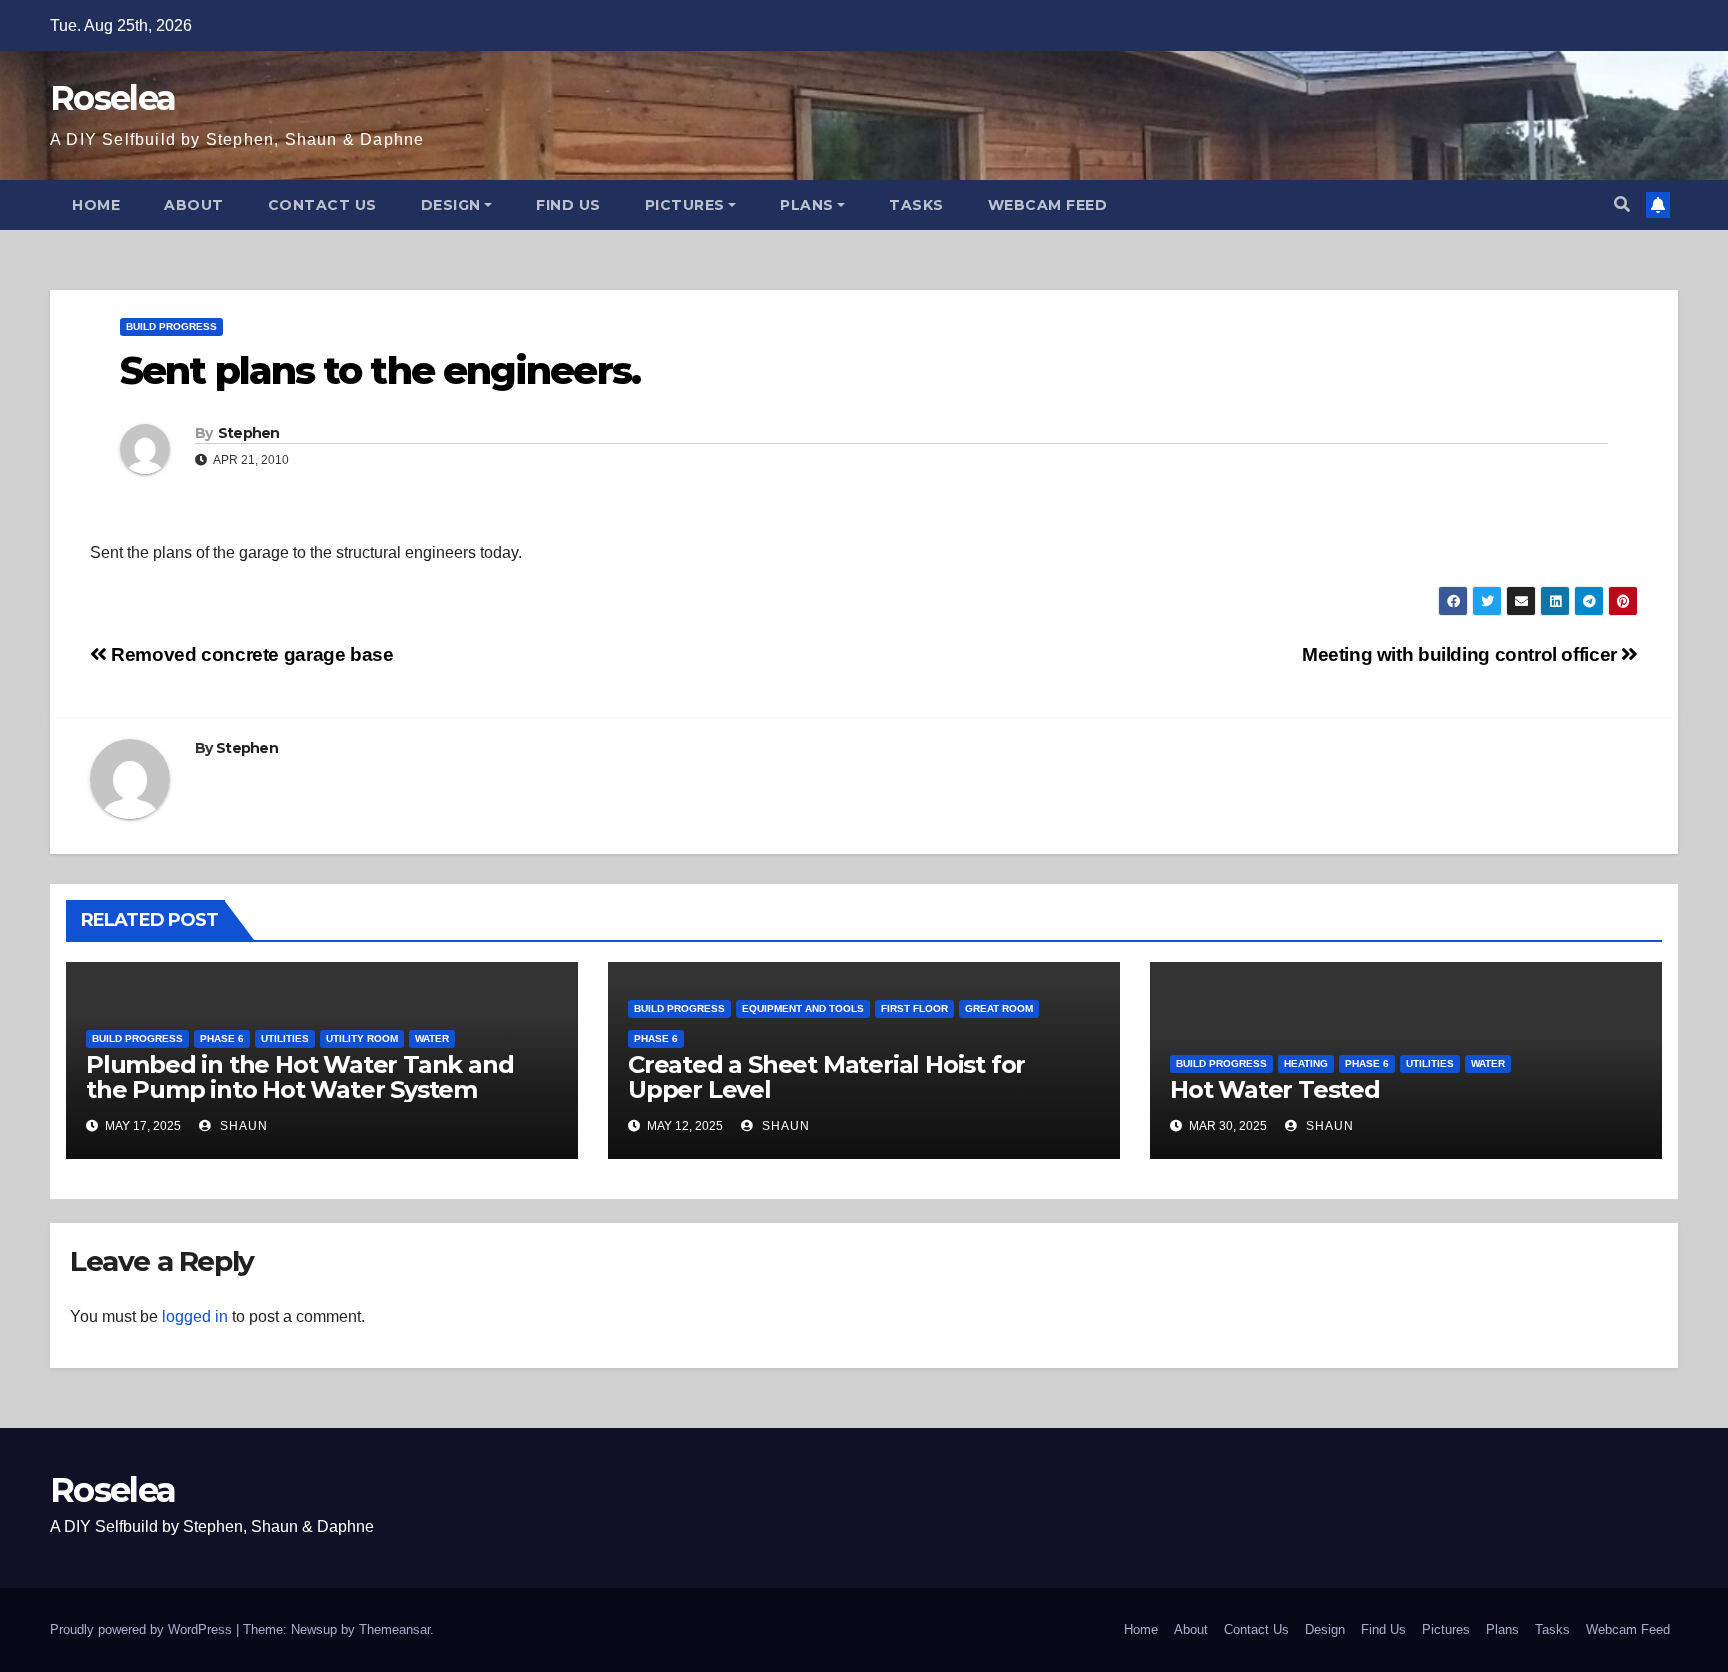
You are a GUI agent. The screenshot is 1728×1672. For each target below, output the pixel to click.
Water (432, 1038)
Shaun (242, 1126)
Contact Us (322, 205)
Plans (807, 205)
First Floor (914, 1008)
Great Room (999, 1008)
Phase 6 (222, 1038)
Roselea (112, 98)
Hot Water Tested (1275, 1089)
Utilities (285, 1038)
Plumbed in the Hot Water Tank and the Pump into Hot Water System (299, 1077)
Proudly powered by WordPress (143, 1629)
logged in (195, 1316)
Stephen (249, 433)
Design (451, 205)
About (194, 205)
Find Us (568, 205)
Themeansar (394, 1629)
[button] (1622, 204)
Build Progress (171, 326)
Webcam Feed (1048, 205)
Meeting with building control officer (1461, 654)
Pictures (685, 205)
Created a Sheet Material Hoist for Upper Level (826, 1077)
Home (96, 205)
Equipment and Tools (803, 1008)
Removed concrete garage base (250, 654)
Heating (1306, 1063)
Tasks (916, 205)
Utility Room (362, 1038)
